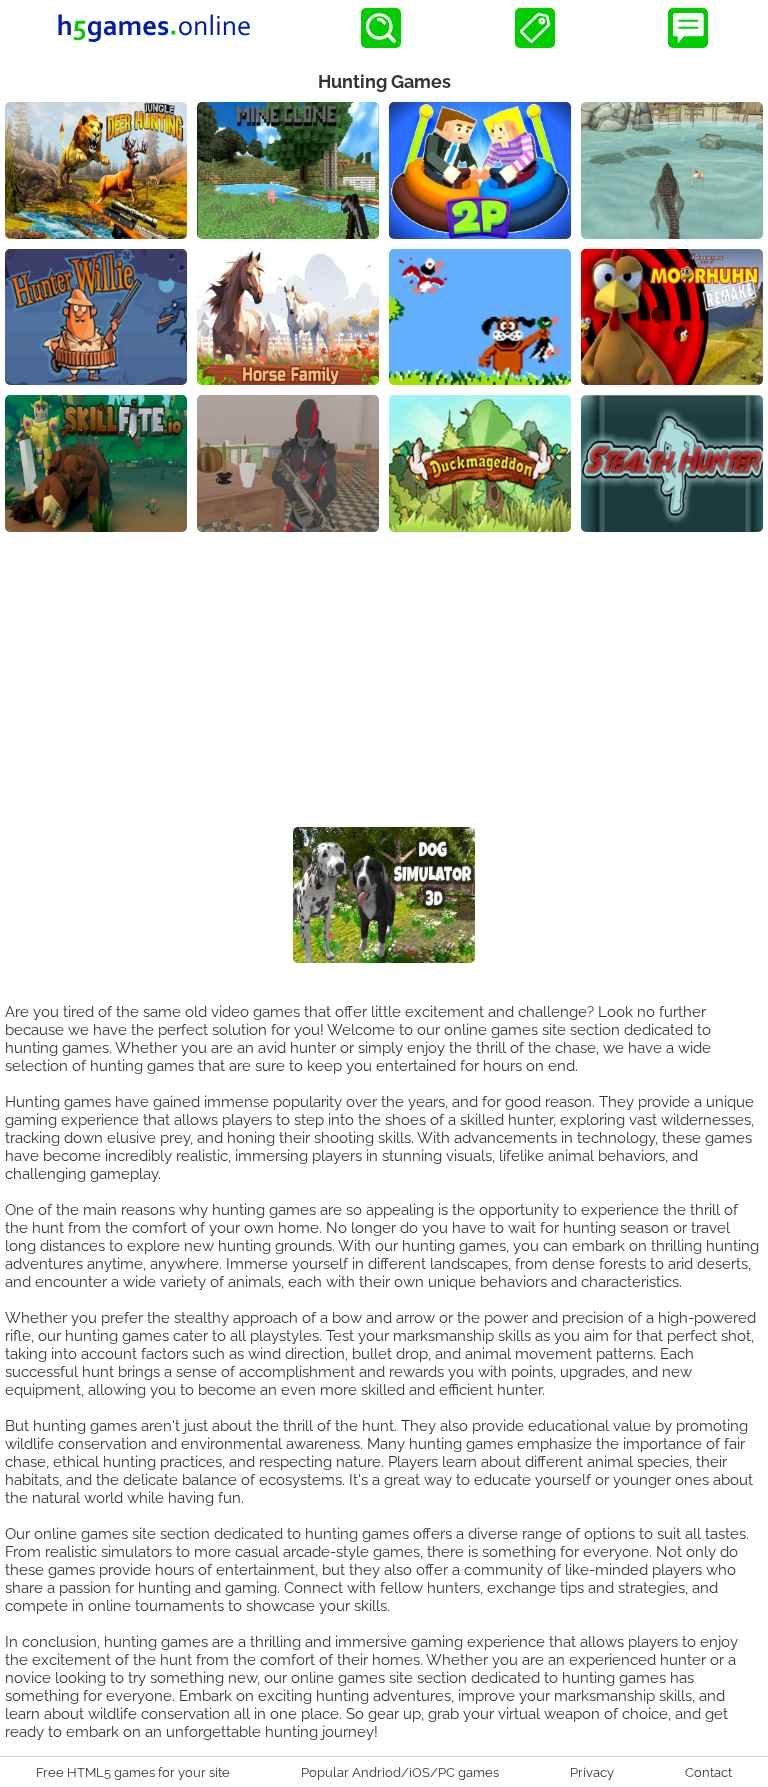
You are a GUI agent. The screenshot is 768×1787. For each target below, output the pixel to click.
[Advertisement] (384, 682)
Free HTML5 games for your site (133, 1772)
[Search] (381, 28)
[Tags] (535, 28)
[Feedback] (688, 28)
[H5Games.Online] (154, 28)
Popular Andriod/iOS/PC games (400, 1772)
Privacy (592, 1772)
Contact (708, 1772)
